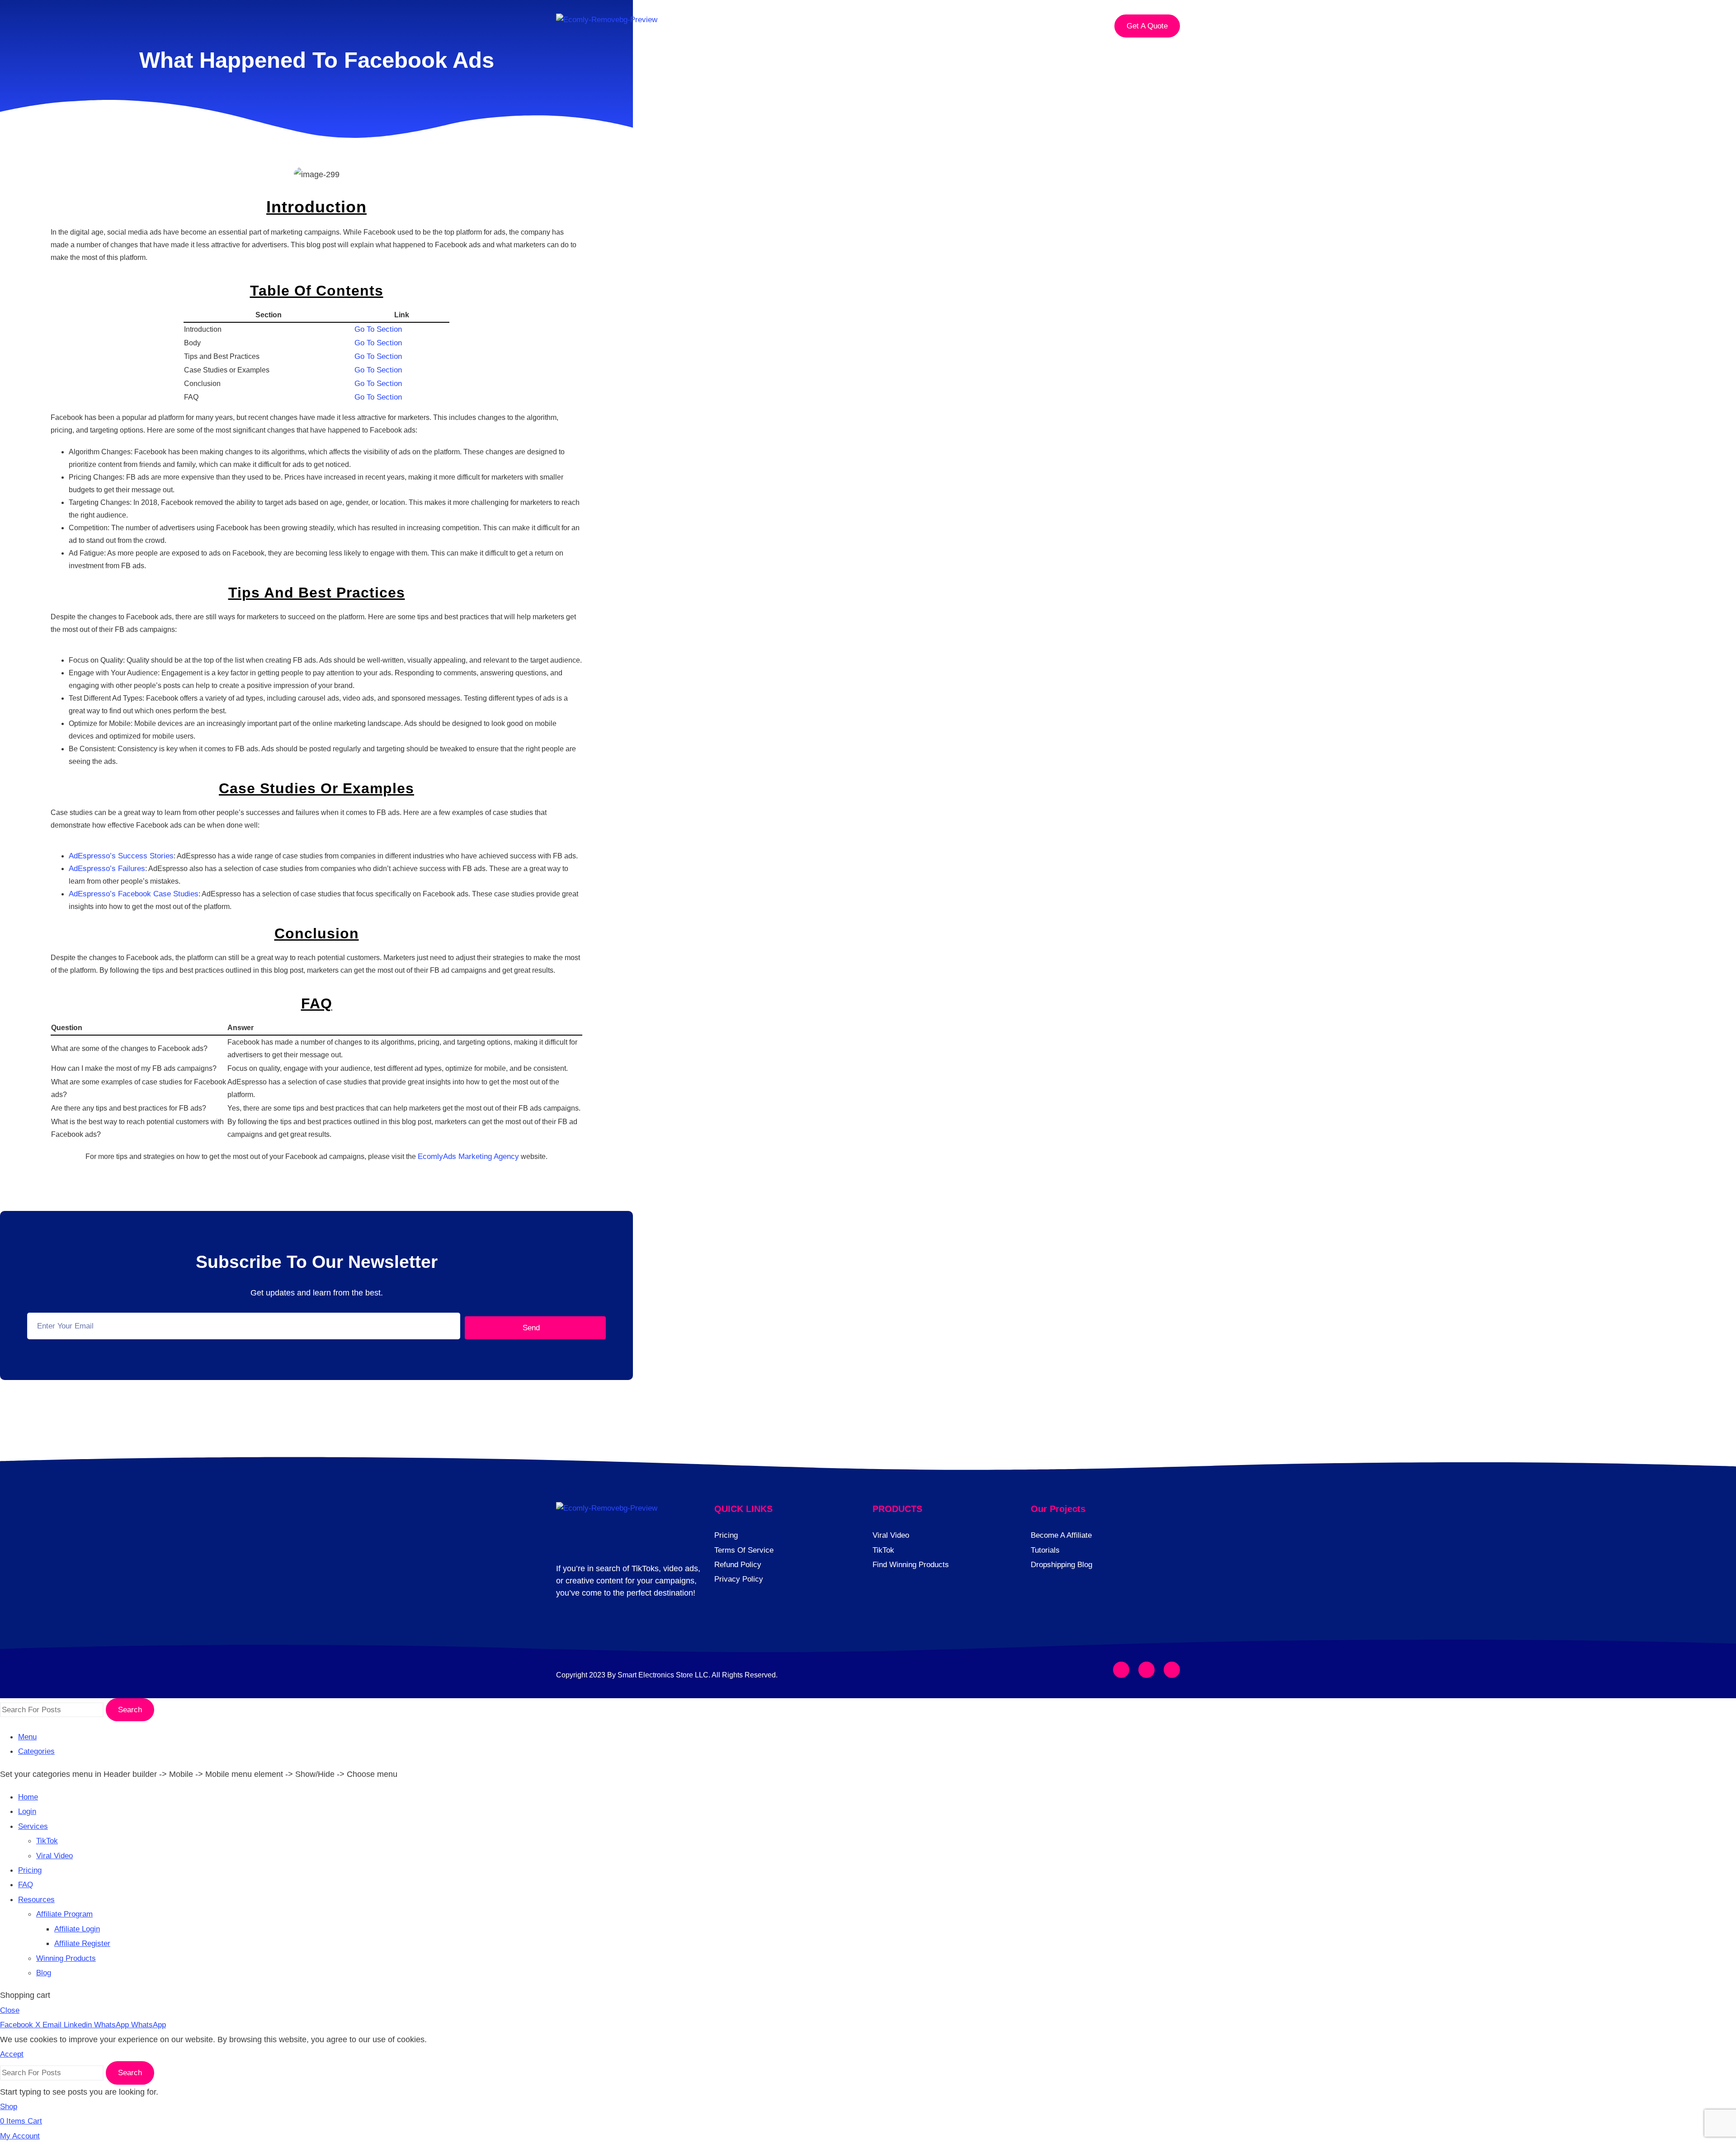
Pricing (908, 26)
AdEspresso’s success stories (121, 856)
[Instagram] (1146, 1670)
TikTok (47, 1841)
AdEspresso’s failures (107, 869)
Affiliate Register (82, 1943)
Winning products (66, 1958)
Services (858, 26)
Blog (44, 1973)
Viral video (54, 1856)
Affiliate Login (77, 1929)
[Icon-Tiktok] (1172, 1670)
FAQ (951, 26)
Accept (12, 2054)
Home (768, 26)
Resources (1000, 26)
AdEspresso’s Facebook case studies (134, 894)
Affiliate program (64, 1914)
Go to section (378, 329)
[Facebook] (1121, 1670)
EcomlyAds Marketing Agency (468, 1156)
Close (10, 2010)
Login (810, 26)
